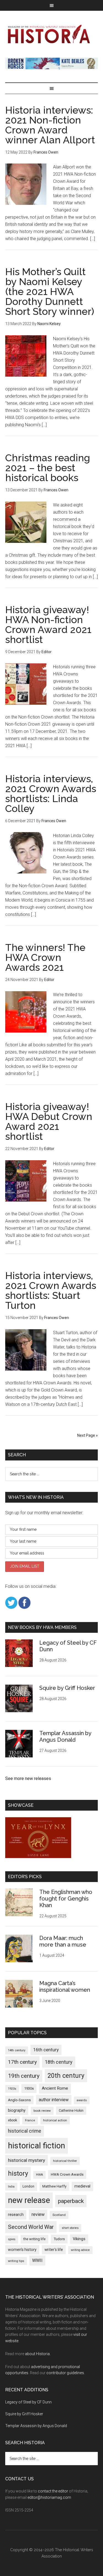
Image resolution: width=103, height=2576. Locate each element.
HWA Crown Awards (67, 2174)
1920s (12, 2089)
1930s (29, 2088)
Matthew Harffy (54, 2186)
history (18, 2173)
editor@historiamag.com (49, 2497)
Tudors (59, 2239)
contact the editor (53, 2491)
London (28, 2186)
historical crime (25, 2131)
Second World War (31, 2227)
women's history (22, 2250)
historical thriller (65, 2161)
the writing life (34, 2239)
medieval (82, 2186)
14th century (17, 2050)
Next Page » (87, 1435)
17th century (22, 2062)
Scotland (59, 2215)
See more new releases (28, 1778)
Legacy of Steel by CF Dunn (28, 2402)
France (30, 2120)
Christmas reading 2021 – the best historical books (48, 468)
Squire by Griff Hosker (67, 1688)
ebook (12, 2120)
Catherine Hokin (71, 2111)
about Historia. (38, 2354)
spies (12, 2239)
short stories (70, 2228)
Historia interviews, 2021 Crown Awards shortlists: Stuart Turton (51, 1290)
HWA (39, 2175)
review (38, 2214)
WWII (37, 2260)
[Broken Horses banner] (52, 68)
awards (82, 2100)
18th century (59, 2062)
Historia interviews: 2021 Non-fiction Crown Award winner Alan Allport (50, 125)
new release (29, 2200)
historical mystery (27, 2160)
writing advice (80, 2250)
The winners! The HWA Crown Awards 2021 (45, 957)
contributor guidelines (65, 2373)
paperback (71, 2201)
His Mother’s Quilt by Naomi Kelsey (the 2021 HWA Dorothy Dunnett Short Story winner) (50, 291)
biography (17, 2110)
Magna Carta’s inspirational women (65, 1987)
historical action (55, 2120)
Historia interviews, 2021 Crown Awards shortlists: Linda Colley (51, 794)
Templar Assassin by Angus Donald (65, 1736)
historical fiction (37, 2146)
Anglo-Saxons (19, 2100)
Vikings (79, 2239)
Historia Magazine (52, 34)
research (16, 2215)
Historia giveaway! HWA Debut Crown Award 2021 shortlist (49, 1121)
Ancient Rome (55, 2088)
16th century (46, 2050)
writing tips (16, 2261)
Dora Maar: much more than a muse (63, 1941)
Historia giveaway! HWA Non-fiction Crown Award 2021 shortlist (48, 624)
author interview (54, 2100)
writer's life (54, 2250)
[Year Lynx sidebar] (38, 1857)
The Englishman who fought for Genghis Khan (66, 1899)
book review (42, 2111)
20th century (66, 2076)
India (11, 2187)
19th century (24, 2076)
